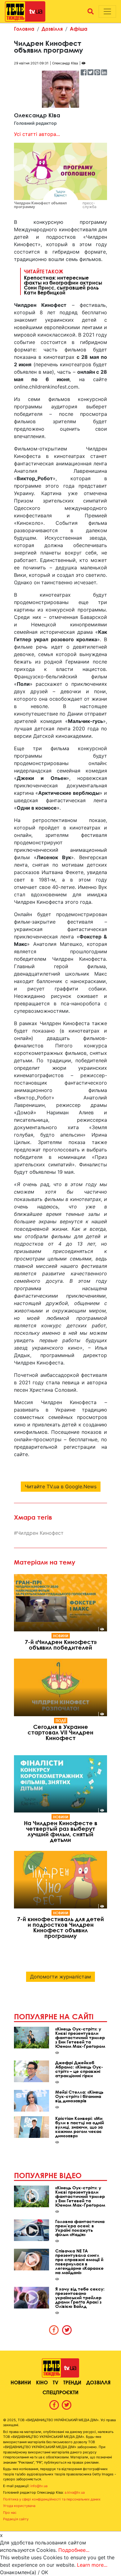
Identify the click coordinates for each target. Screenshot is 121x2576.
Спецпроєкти (60, 2392)
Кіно (42, 2382)
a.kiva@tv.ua (75, 2492)
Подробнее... (74, 2550)
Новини (61, 1636)
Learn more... (92, 2565)
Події (61, 1721)
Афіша (79, 29)
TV (56, 2382)
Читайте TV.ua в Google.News (61, 1486)
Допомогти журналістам (60, 1977)
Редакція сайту (16, 2519)
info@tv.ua (39, 2486)
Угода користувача (19, 2506)
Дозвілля (52, 29)
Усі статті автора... (37, 134)
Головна (24, 29)
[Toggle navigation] (107, 11)
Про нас (10, 2513)
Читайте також (63, 282)
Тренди (72, 2382)
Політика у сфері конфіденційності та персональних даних (52, 2499)
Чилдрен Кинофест (40, 1533)
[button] (91, 11)
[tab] (54, 2330)
